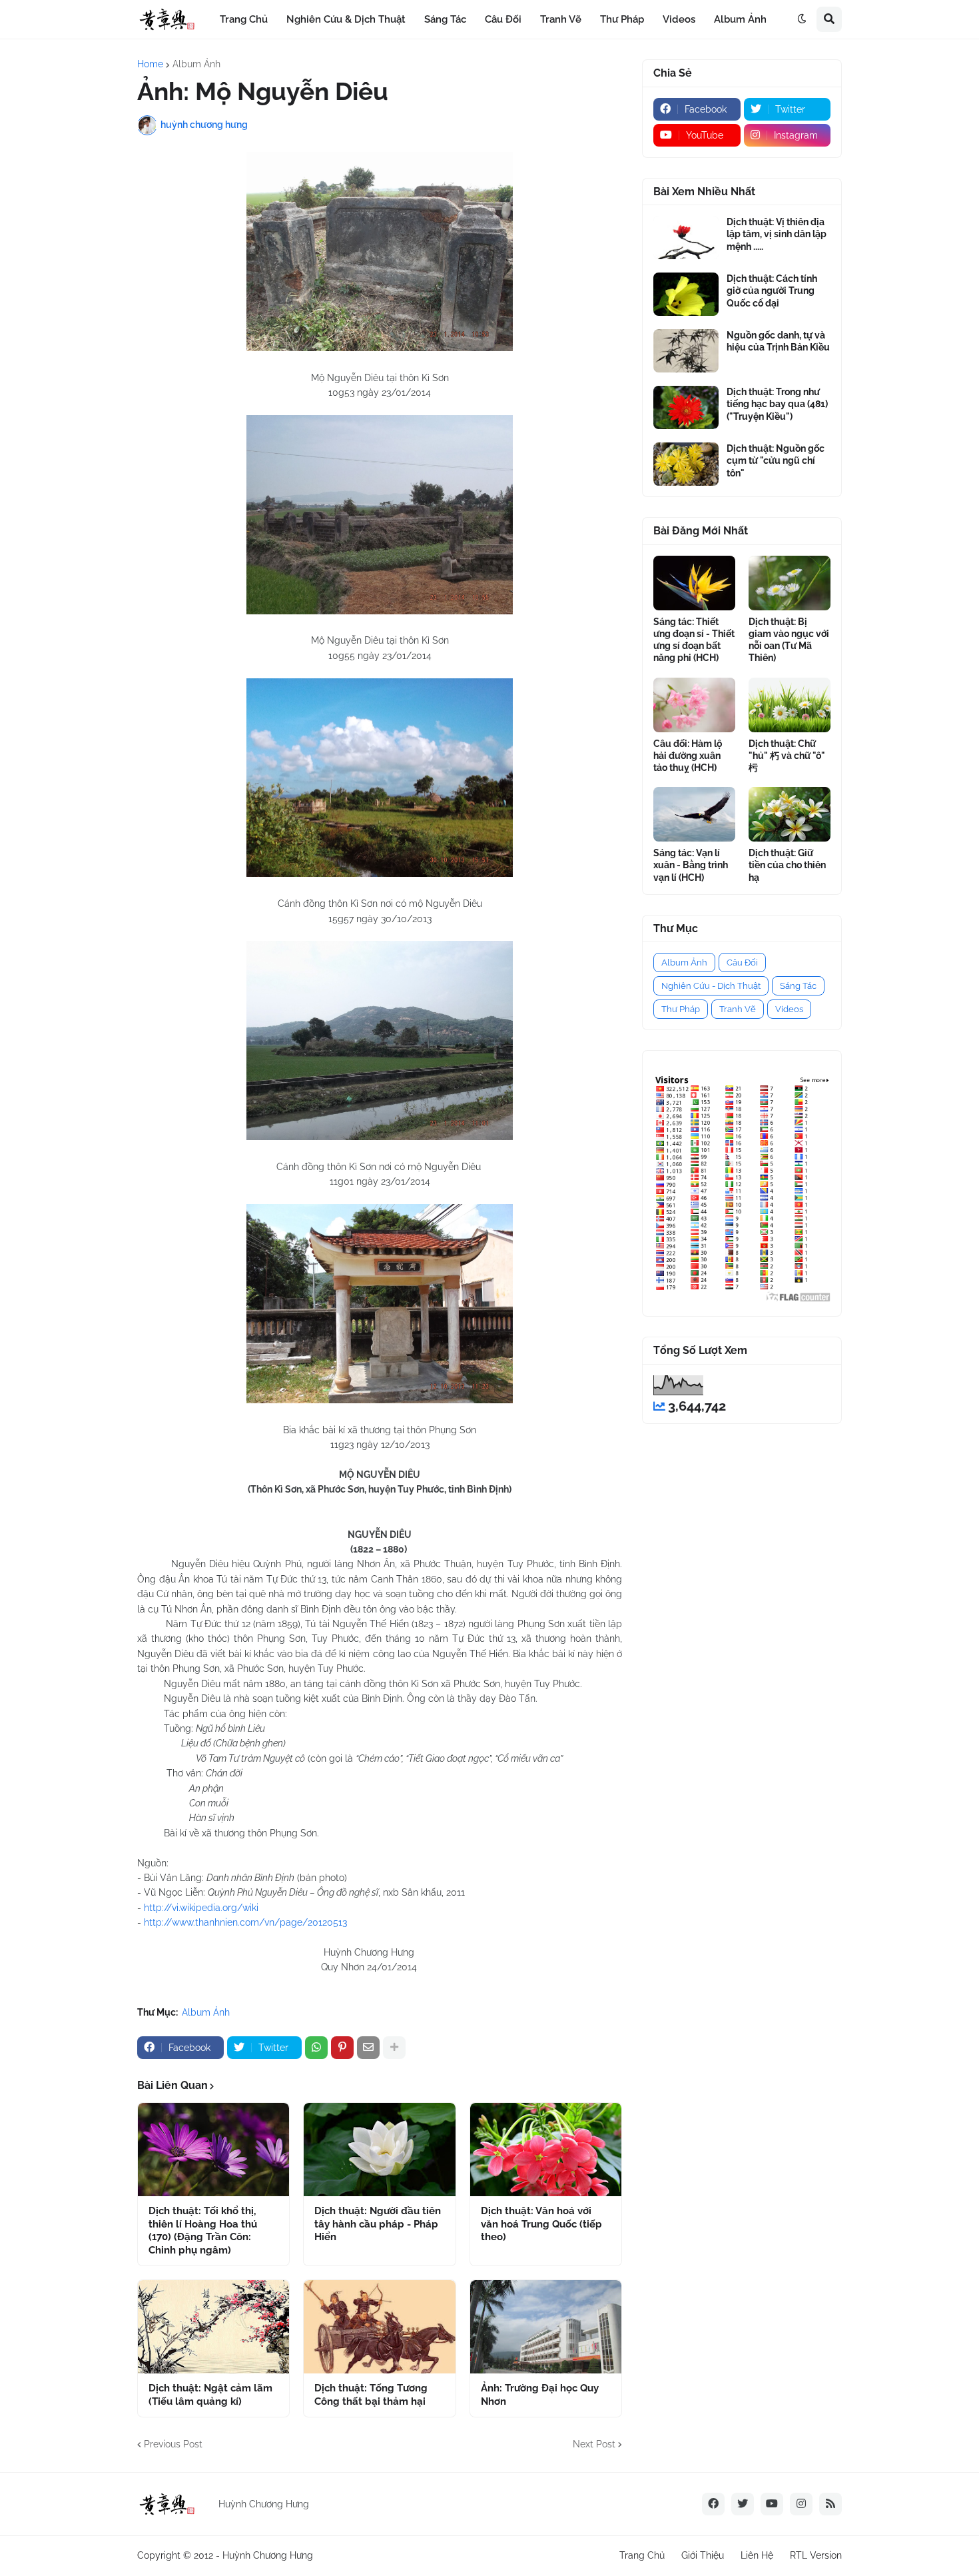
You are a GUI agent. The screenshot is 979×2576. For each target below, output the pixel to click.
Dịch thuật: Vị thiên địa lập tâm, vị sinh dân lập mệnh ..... (777, 234)
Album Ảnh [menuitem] (740, 19)
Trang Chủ (642, 2555)
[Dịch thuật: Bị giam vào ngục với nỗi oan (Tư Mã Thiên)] (790, 583)
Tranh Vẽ (738, 1009)
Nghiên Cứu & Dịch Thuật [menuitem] (346, 19)
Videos (789, 1009)
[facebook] (713, 2504)
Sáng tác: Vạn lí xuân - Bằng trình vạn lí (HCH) (691, 865)
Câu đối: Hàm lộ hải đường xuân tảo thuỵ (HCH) (688, 756)
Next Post (594, 2444)
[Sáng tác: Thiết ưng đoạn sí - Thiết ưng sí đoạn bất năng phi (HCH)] (694, 583)
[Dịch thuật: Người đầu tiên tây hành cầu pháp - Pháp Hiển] (379, 2150)
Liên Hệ (757, 2555)
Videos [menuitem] (679, 19)
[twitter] (743, 2504)
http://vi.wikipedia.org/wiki (201, 1908)
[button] (802, 19)
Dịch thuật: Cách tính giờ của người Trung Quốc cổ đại (772, 291)
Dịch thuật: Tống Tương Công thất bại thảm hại (371, 2395)
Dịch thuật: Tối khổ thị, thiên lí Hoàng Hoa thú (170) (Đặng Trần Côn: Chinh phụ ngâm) (203, 2231)
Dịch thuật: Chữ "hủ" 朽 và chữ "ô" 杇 (787, 756)
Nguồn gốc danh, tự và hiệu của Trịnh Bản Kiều (778, 341)
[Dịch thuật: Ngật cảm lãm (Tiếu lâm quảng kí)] (213, 2327)
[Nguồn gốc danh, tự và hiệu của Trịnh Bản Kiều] (686, 351)
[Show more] (394, 2048)
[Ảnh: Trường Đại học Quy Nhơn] (546, 2327)
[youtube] (772, 2504)
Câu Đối (742, 963)
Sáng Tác (798, 986)
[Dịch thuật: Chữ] (790, 705)
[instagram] (801, 2504)
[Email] (368, 2048)
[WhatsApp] (316, 2048)
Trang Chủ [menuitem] (244, 19)
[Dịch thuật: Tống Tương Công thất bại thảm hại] (379, 2327)
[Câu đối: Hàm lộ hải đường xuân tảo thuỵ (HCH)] (694, 705)
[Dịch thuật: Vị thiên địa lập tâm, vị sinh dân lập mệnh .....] (686, 238)
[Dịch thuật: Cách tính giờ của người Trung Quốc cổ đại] (686, 294)
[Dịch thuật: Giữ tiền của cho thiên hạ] (790, 814)
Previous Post (173, 2444)
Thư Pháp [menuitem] (622, 19)
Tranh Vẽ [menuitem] (561, 19)
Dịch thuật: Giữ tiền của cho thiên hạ (787, 865)
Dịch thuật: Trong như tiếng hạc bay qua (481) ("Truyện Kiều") (777, 404)
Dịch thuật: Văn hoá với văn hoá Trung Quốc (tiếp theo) (541, 2224)
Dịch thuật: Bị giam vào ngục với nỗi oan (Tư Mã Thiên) (789, 640)
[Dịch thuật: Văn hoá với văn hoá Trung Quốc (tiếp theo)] (546, 2150)
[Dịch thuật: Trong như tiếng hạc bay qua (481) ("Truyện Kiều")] (686, 407)
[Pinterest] (342, 2048)
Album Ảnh (196, 64)
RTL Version (816, 2555)
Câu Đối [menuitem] (503, 19)
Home (150, 64)
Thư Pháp (681, 1009)
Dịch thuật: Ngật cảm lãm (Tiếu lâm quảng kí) (210, 2395)
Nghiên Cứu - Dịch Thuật (711, 986)
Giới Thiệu (703, 2555)
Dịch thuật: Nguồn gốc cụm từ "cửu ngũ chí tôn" (776, 460)
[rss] (830, 2504)
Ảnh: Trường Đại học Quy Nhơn (540, 2395)
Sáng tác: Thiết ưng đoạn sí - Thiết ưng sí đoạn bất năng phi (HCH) (694, 640)
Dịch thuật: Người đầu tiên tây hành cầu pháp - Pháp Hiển (378, 2224)
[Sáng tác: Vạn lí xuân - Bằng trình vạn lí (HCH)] (694, 814)
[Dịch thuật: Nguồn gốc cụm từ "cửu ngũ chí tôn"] (686, 464)
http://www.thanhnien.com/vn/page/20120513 (245, 1922)
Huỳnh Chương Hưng (268, 2555)
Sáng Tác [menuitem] (445, 19)
